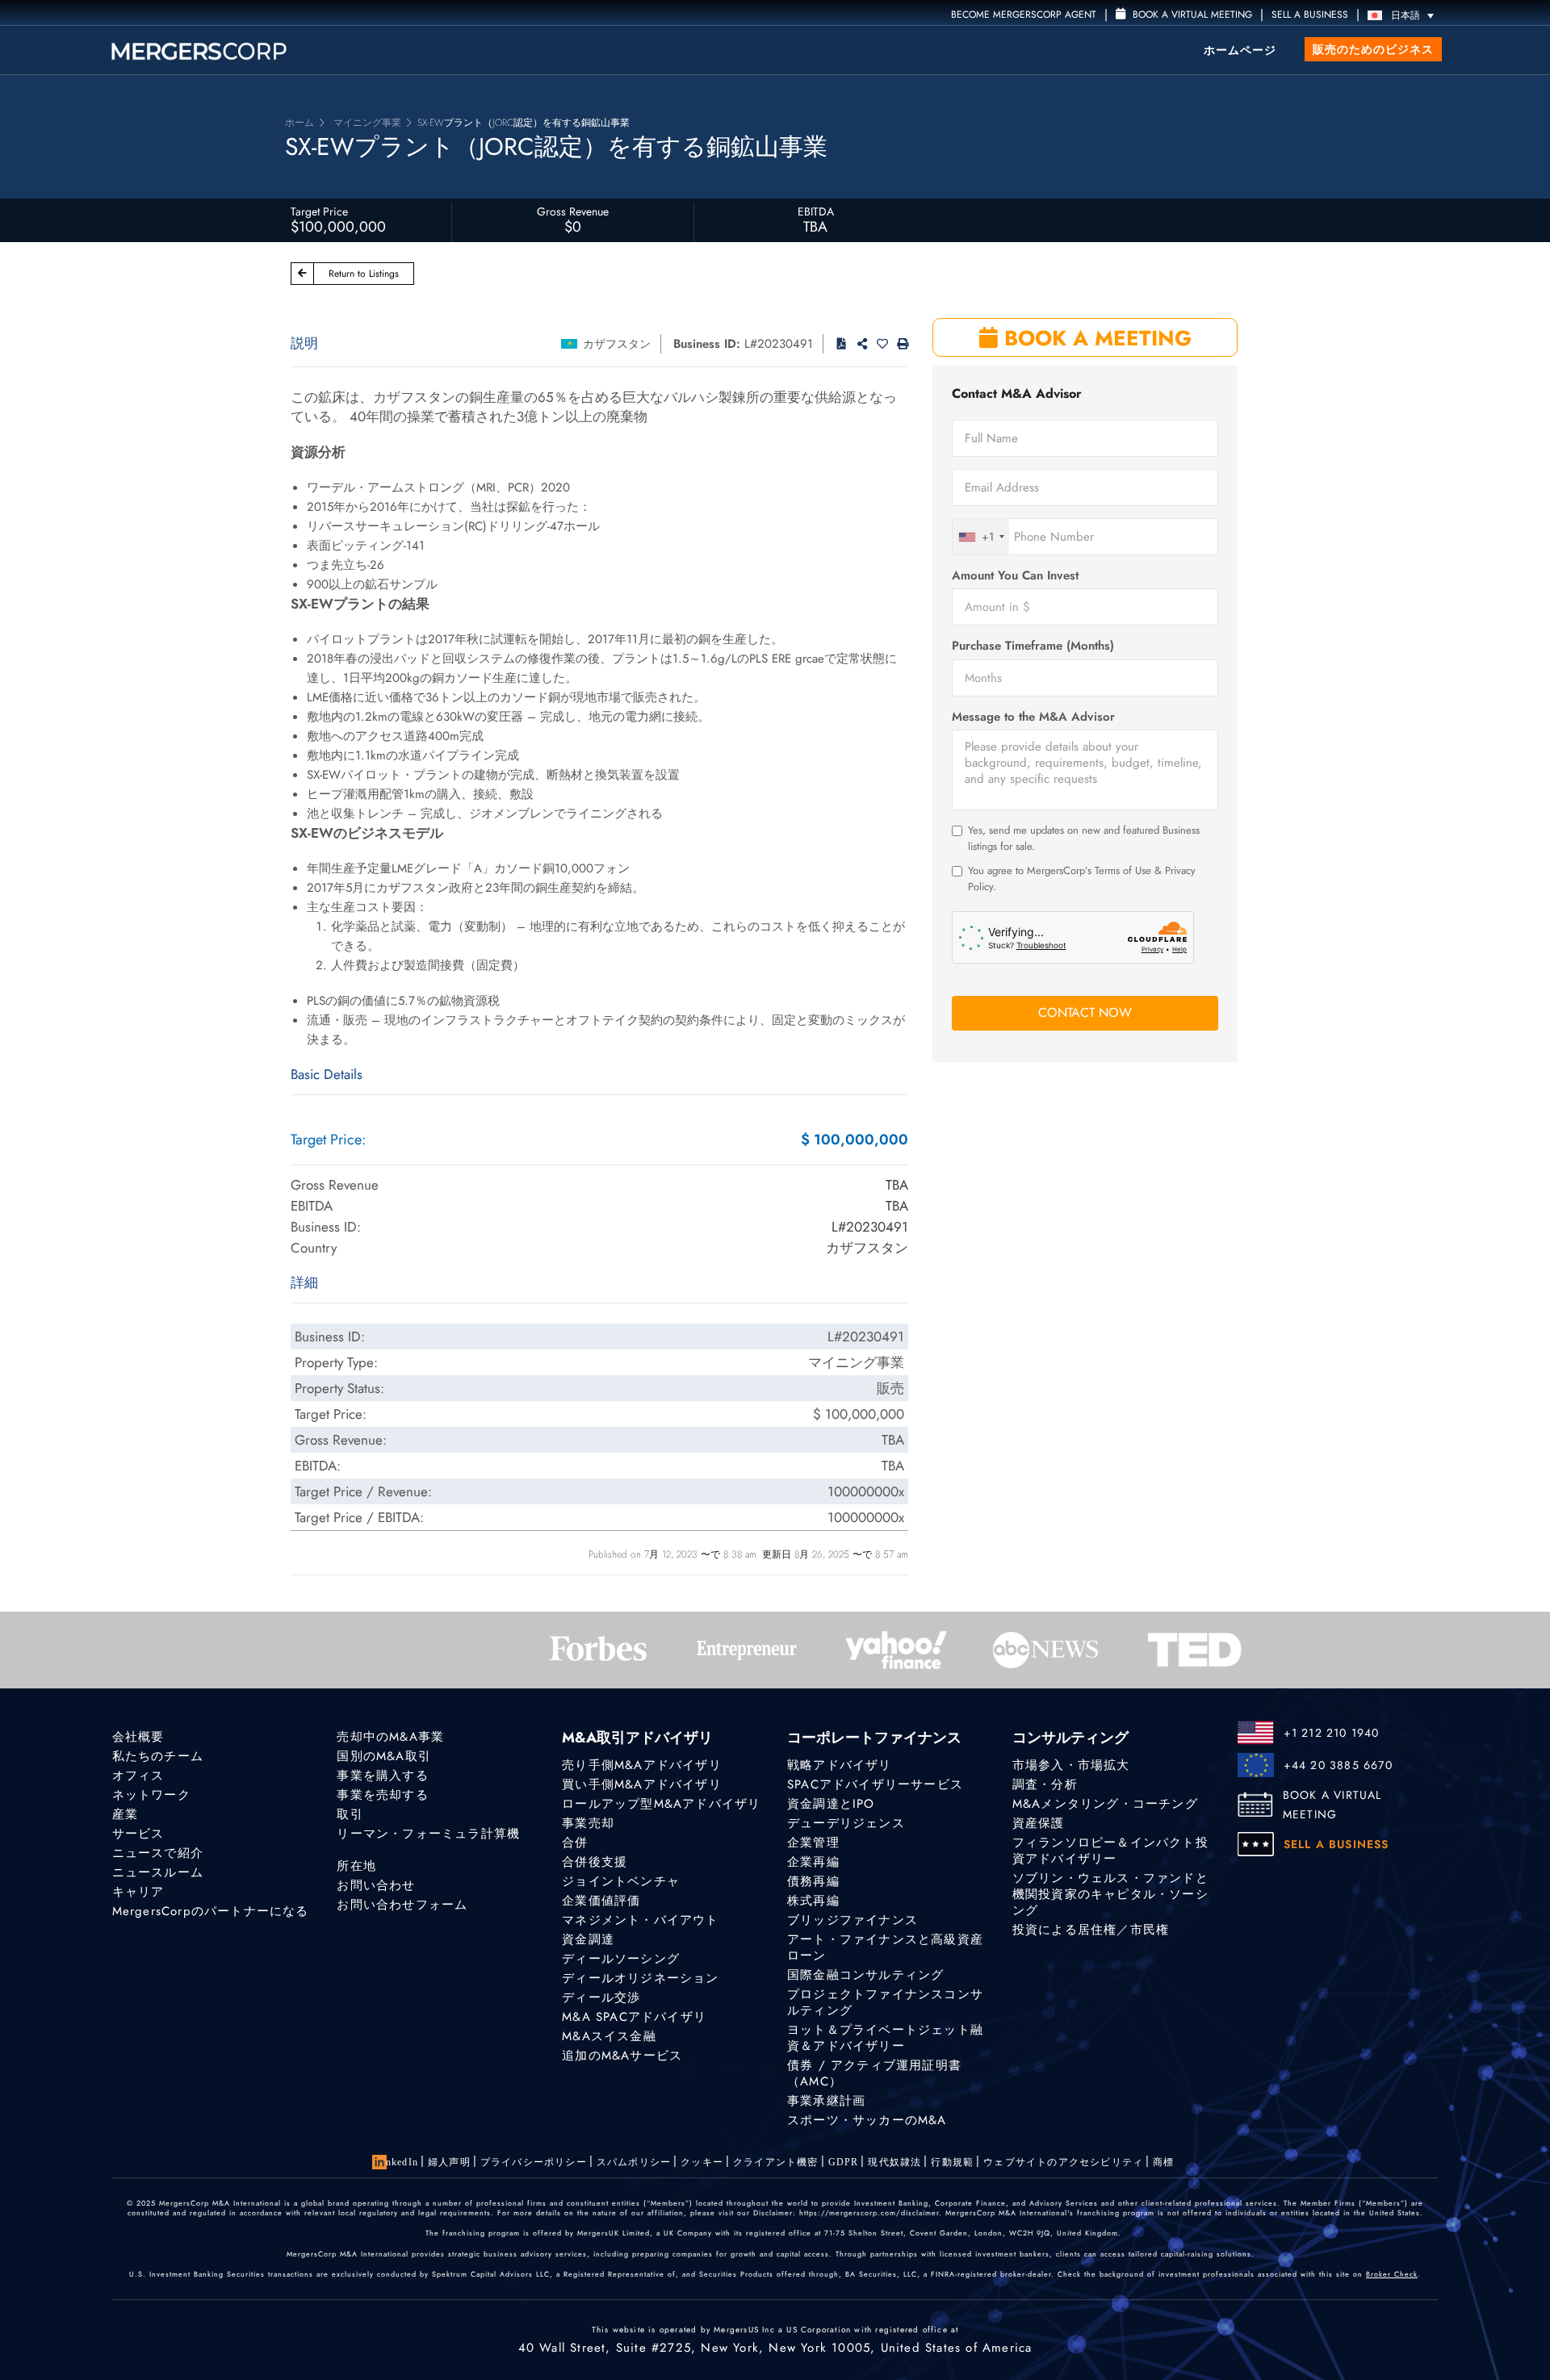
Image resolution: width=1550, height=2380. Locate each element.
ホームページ (1240, 50)
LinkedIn (397, 2162)
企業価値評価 (601, 1901)
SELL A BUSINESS (1310, 15)
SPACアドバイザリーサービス (875, 1784)
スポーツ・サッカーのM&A (867, 2120)
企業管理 (813, 1843)
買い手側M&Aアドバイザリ (642, 1784)
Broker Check (1392, 2274)
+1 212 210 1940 (1332, 1733)
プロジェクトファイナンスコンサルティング (885, 2002)
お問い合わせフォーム (402, 1905)
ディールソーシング (621, 1959)
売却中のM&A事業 (390, 1737)
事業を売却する (382, 1795)
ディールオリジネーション (640, 1978)
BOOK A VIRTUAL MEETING (1332, 1805)
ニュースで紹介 (158, 1853)
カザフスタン (617, 344)
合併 (575, 1843)
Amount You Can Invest (1015, 576)
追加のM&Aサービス (622, 2056)
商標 (1163, 2162)
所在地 (356, 1866)
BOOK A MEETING (1095, 338)
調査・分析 (1045, 1784)
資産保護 (1039, 1823)
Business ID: (707, 344)
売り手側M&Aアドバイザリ (642, 1765)
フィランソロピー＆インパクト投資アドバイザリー (1110, 1851)
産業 (125, 1814)
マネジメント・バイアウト (640, 1920)
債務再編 (813, 1881)
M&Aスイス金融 (609, 2036)
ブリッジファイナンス (852, 1920)
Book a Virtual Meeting (1191, 15)
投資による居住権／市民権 (1091, 1930)
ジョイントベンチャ (621, 1881)
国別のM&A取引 (384, 1756)
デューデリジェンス (846, 1823)
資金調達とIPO (831, 1804)
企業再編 (813, 1862)
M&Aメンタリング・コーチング (1105, 1804)
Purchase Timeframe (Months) (1033, 646)
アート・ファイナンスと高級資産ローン (885, 1947)
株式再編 (813, 1901)
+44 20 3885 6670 (1338, 1765)
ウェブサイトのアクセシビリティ (1063, 2162)
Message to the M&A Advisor (1033, 717)
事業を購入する (382, 1776)
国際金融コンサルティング (865, 1975)
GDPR (844, 2162)
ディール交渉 (601, 1997)
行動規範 (952, 2162)
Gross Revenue (573, 211)
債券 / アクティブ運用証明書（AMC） (874, 2073)
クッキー (702, 2162)
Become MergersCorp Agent (1024, 15)
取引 (350, 1814)
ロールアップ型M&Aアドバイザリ (661, 1804)
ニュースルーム (158, 1872)
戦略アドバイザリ (840, 1765)
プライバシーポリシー (534, 2162)
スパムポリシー (634, 2162)
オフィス (138, 1776)
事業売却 (588, 1823)
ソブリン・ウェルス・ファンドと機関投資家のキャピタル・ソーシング (1110, 1894)
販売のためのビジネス (1373, 49)
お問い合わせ (376, 1885)
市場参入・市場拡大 (1071, 1765)
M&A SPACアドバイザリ (634, 2017)
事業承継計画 (826, 2101)
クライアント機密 (776, 2162)
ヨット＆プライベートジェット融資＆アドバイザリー (885, 2038)
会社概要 (138, 1737)
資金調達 (588, 1939)
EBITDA (816, 211)
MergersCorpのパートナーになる (211, 1911)
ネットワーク (151, 1795)
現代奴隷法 (894, 2162)
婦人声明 (449, 2162)
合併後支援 (595, 1862)
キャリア (138, 1892)
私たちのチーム (158, 1756)
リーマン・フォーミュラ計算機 (428, 1834)
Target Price (319, 211)
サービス (138, 1834)
